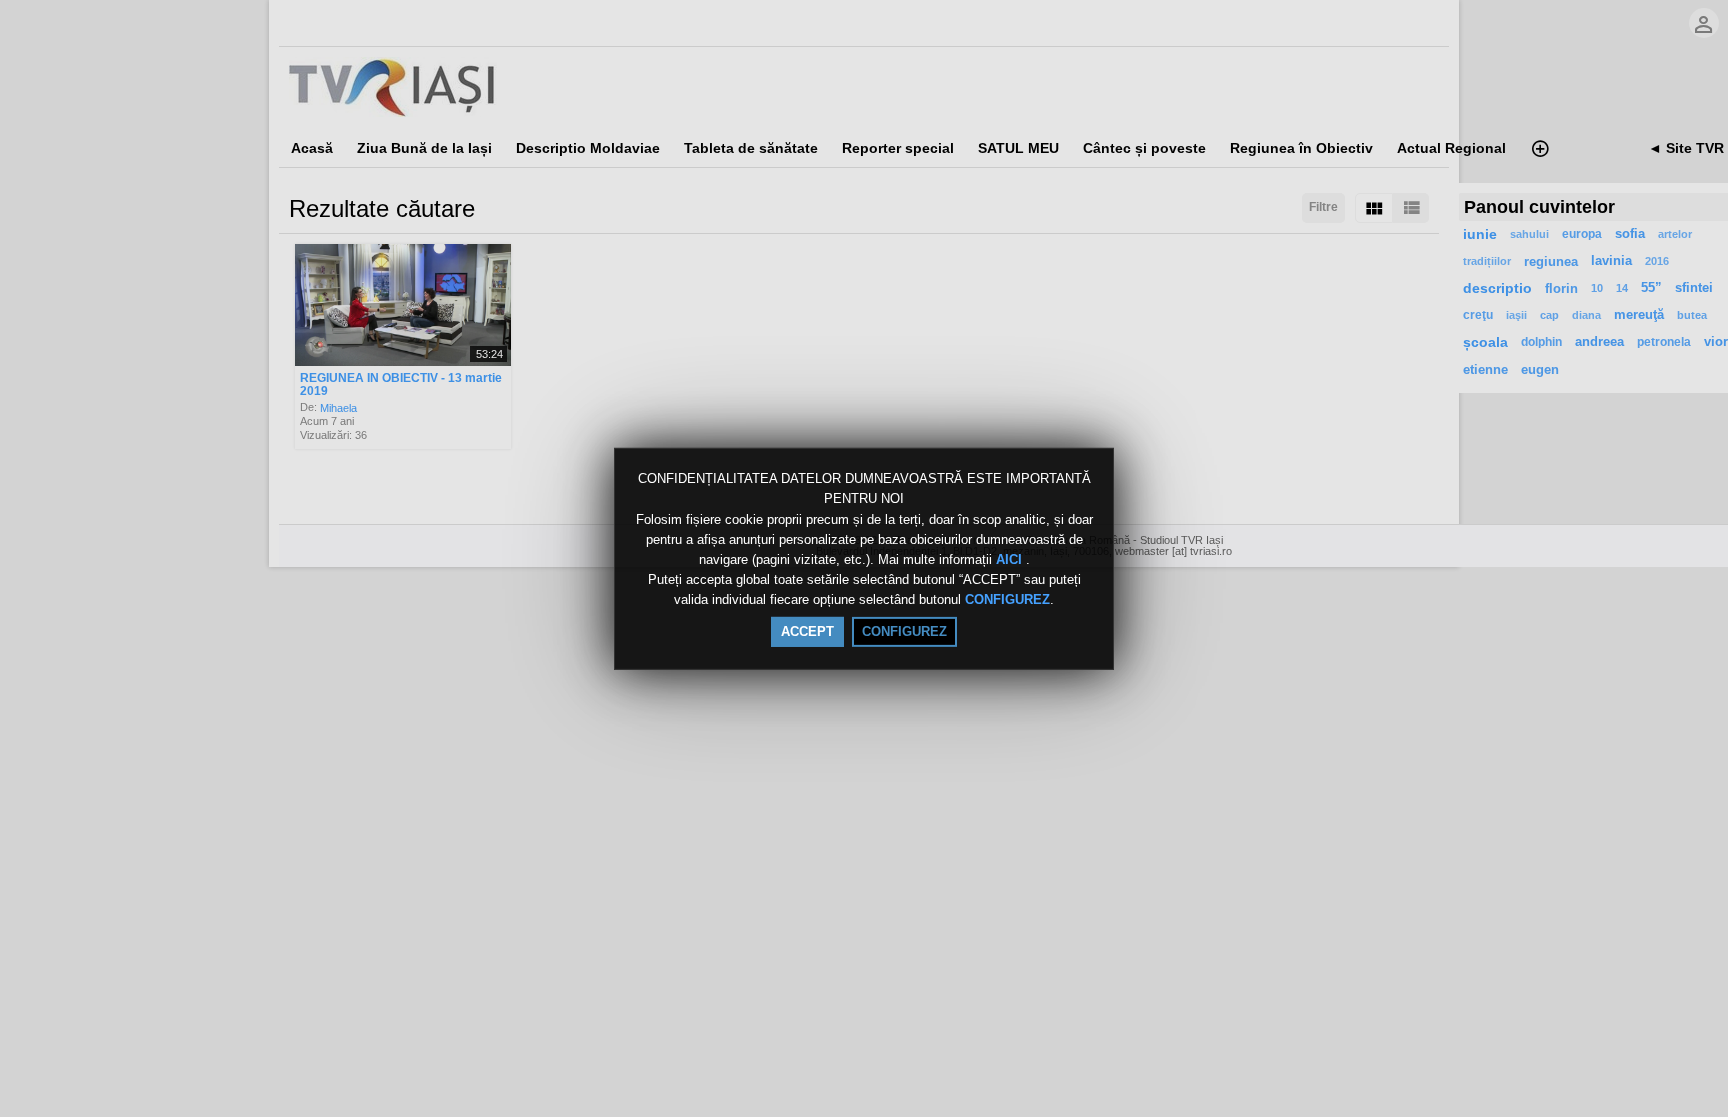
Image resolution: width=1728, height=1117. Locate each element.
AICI (1011, 559)
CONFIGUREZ (1007, 600)
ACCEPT (807, 631)
